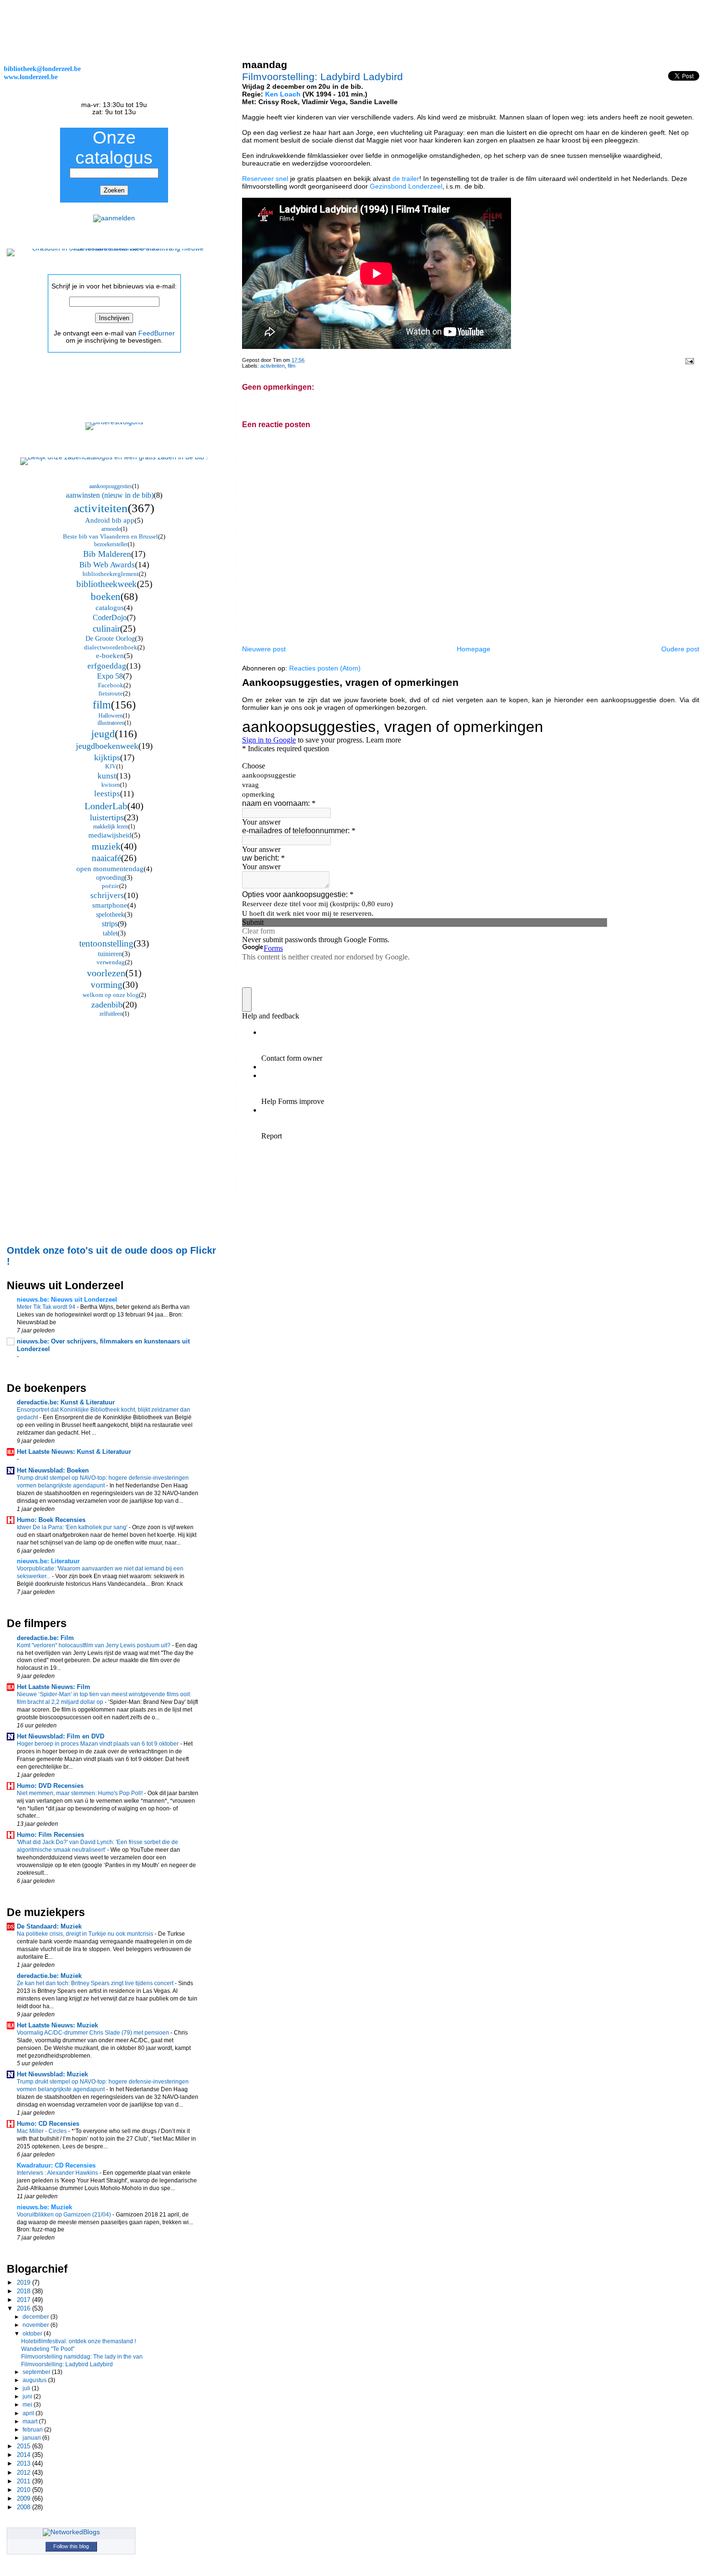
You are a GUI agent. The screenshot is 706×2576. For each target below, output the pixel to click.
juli (27, 2388)
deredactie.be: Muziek (49, 1976)
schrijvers (107, 895)
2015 (24, 2446)
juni (28, 2396)
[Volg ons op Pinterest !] (114, 422)
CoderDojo (110, 617)
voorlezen (106, 973)
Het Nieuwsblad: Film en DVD (61, 1736)
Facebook (111, 685)
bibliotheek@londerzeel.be (42, 69)
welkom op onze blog (111, 995)
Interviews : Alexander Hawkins (58, 2173)
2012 (24, 2473)
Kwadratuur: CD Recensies (56, 2165)
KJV (111, 767)
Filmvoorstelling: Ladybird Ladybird (323, 77)
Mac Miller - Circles (43, 2131)
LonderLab (106, 806)
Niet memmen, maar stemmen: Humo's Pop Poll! (80, 1793)
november (37, 2325)
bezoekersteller (111, 544)
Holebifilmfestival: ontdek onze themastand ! (79, 2341)
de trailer (406, 179)
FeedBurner (157, 333)
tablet (110, 933)
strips (110, 924)
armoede (111, 529)
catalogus (110, 608)
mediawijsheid (110, 835)
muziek (106, 846)
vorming (107, 985)
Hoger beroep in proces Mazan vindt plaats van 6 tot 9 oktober (98, 1744)
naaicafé (106, 858)
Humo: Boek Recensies (51, 1520)
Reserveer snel (265, 179)
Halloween (111, 716)
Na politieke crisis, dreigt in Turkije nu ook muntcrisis (86, 1934)
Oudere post (680, 649)
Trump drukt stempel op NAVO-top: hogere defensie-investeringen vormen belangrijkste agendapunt (103, 1482)
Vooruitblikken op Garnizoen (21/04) (65, 2215)
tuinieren (110, 954)
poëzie (110, 886)
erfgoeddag (107, 666)
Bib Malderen (107, 554)
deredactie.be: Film (45, 1638)
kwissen (111, 785)
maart (31, 2421)
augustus (35, 2380)
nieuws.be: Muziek (44, 2207)
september (37, 2372)
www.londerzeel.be (31, 77)
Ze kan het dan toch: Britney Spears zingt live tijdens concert (96, 1983)
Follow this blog (71, 2546)
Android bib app (110, 520)
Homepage (474, 649)
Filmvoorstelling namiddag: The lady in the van (82, 2356)
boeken (106, 597)
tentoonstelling (106, 943)
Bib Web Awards (107, 565)
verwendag (111, 962)
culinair (106, 629)
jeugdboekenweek (107, 746)
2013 (24, 2463)
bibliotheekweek (107, 584)
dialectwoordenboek (111, 647)
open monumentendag (110, 869)
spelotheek (110, 915)
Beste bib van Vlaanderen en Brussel (110, 536)
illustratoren (111, 723)
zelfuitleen (111, 1014)
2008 (24, 2507)
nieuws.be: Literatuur (48, 1561)
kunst (107, 776)
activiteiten (273, 366)
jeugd (103, 734)
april (29, 2413)
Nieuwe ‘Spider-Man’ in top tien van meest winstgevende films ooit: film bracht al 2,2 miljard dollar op (104, 1698)
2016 (24, 2308)
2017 (24, 2300)
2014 (24, 2455)
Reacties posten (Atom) (325, 668)
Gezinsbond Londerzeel (406, 186)
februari (33, 2430)
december (37, 2317)
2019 (24, 2282)
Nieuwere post (264, 649)
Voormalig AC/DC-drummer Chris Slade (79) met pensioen (94, 2033)
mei (28, 2405)
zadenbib (107, 1005)
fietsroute (111, 693)
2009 (24, 2498)
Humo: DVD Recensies (50, 1786)
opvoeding (110, 878)
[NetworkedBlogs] (71, 2532)
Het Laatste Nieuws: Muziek (57, 2025)
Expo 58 (110, 676)
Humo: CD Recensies (48, 2124)
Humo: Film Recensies (50, 1835)
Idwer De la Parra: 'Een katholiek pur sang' (73, 1527)
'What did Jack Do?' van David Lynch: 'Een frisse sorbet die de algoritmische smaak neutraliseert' (97, 1846)
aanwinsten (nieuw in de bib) (110, 495)
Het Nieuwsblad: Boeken (53, 1470)
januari (32, 2438)
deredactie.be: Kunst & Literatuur (66, 1402)
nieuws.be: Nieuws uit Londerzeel (67, 1300)
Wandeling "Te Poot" (48, 2349)
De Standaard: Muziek (49, 1926)
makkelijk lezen (111, 827)
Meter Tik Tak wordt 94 (47, 1307)
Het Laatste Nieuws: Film (54, 1687)
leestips (107, 794)
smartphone (110, 905)
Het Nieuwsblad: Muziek (52, 2074)
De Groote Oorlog (110, 639)
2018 (24, 2291)
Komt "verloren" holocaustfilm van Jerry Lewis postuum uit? (94, 1645)
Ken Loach (283, 94)
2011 (24, 2481)
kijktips (107, 757)
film (292, 366)
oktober (33, 2334)
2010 (24, 2490)
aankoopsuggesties (111, 486)
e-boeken (110, 656)
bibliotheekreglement (111, 574)
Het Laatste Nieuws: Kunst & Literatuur (74, 1452)
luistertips (107, 817)
